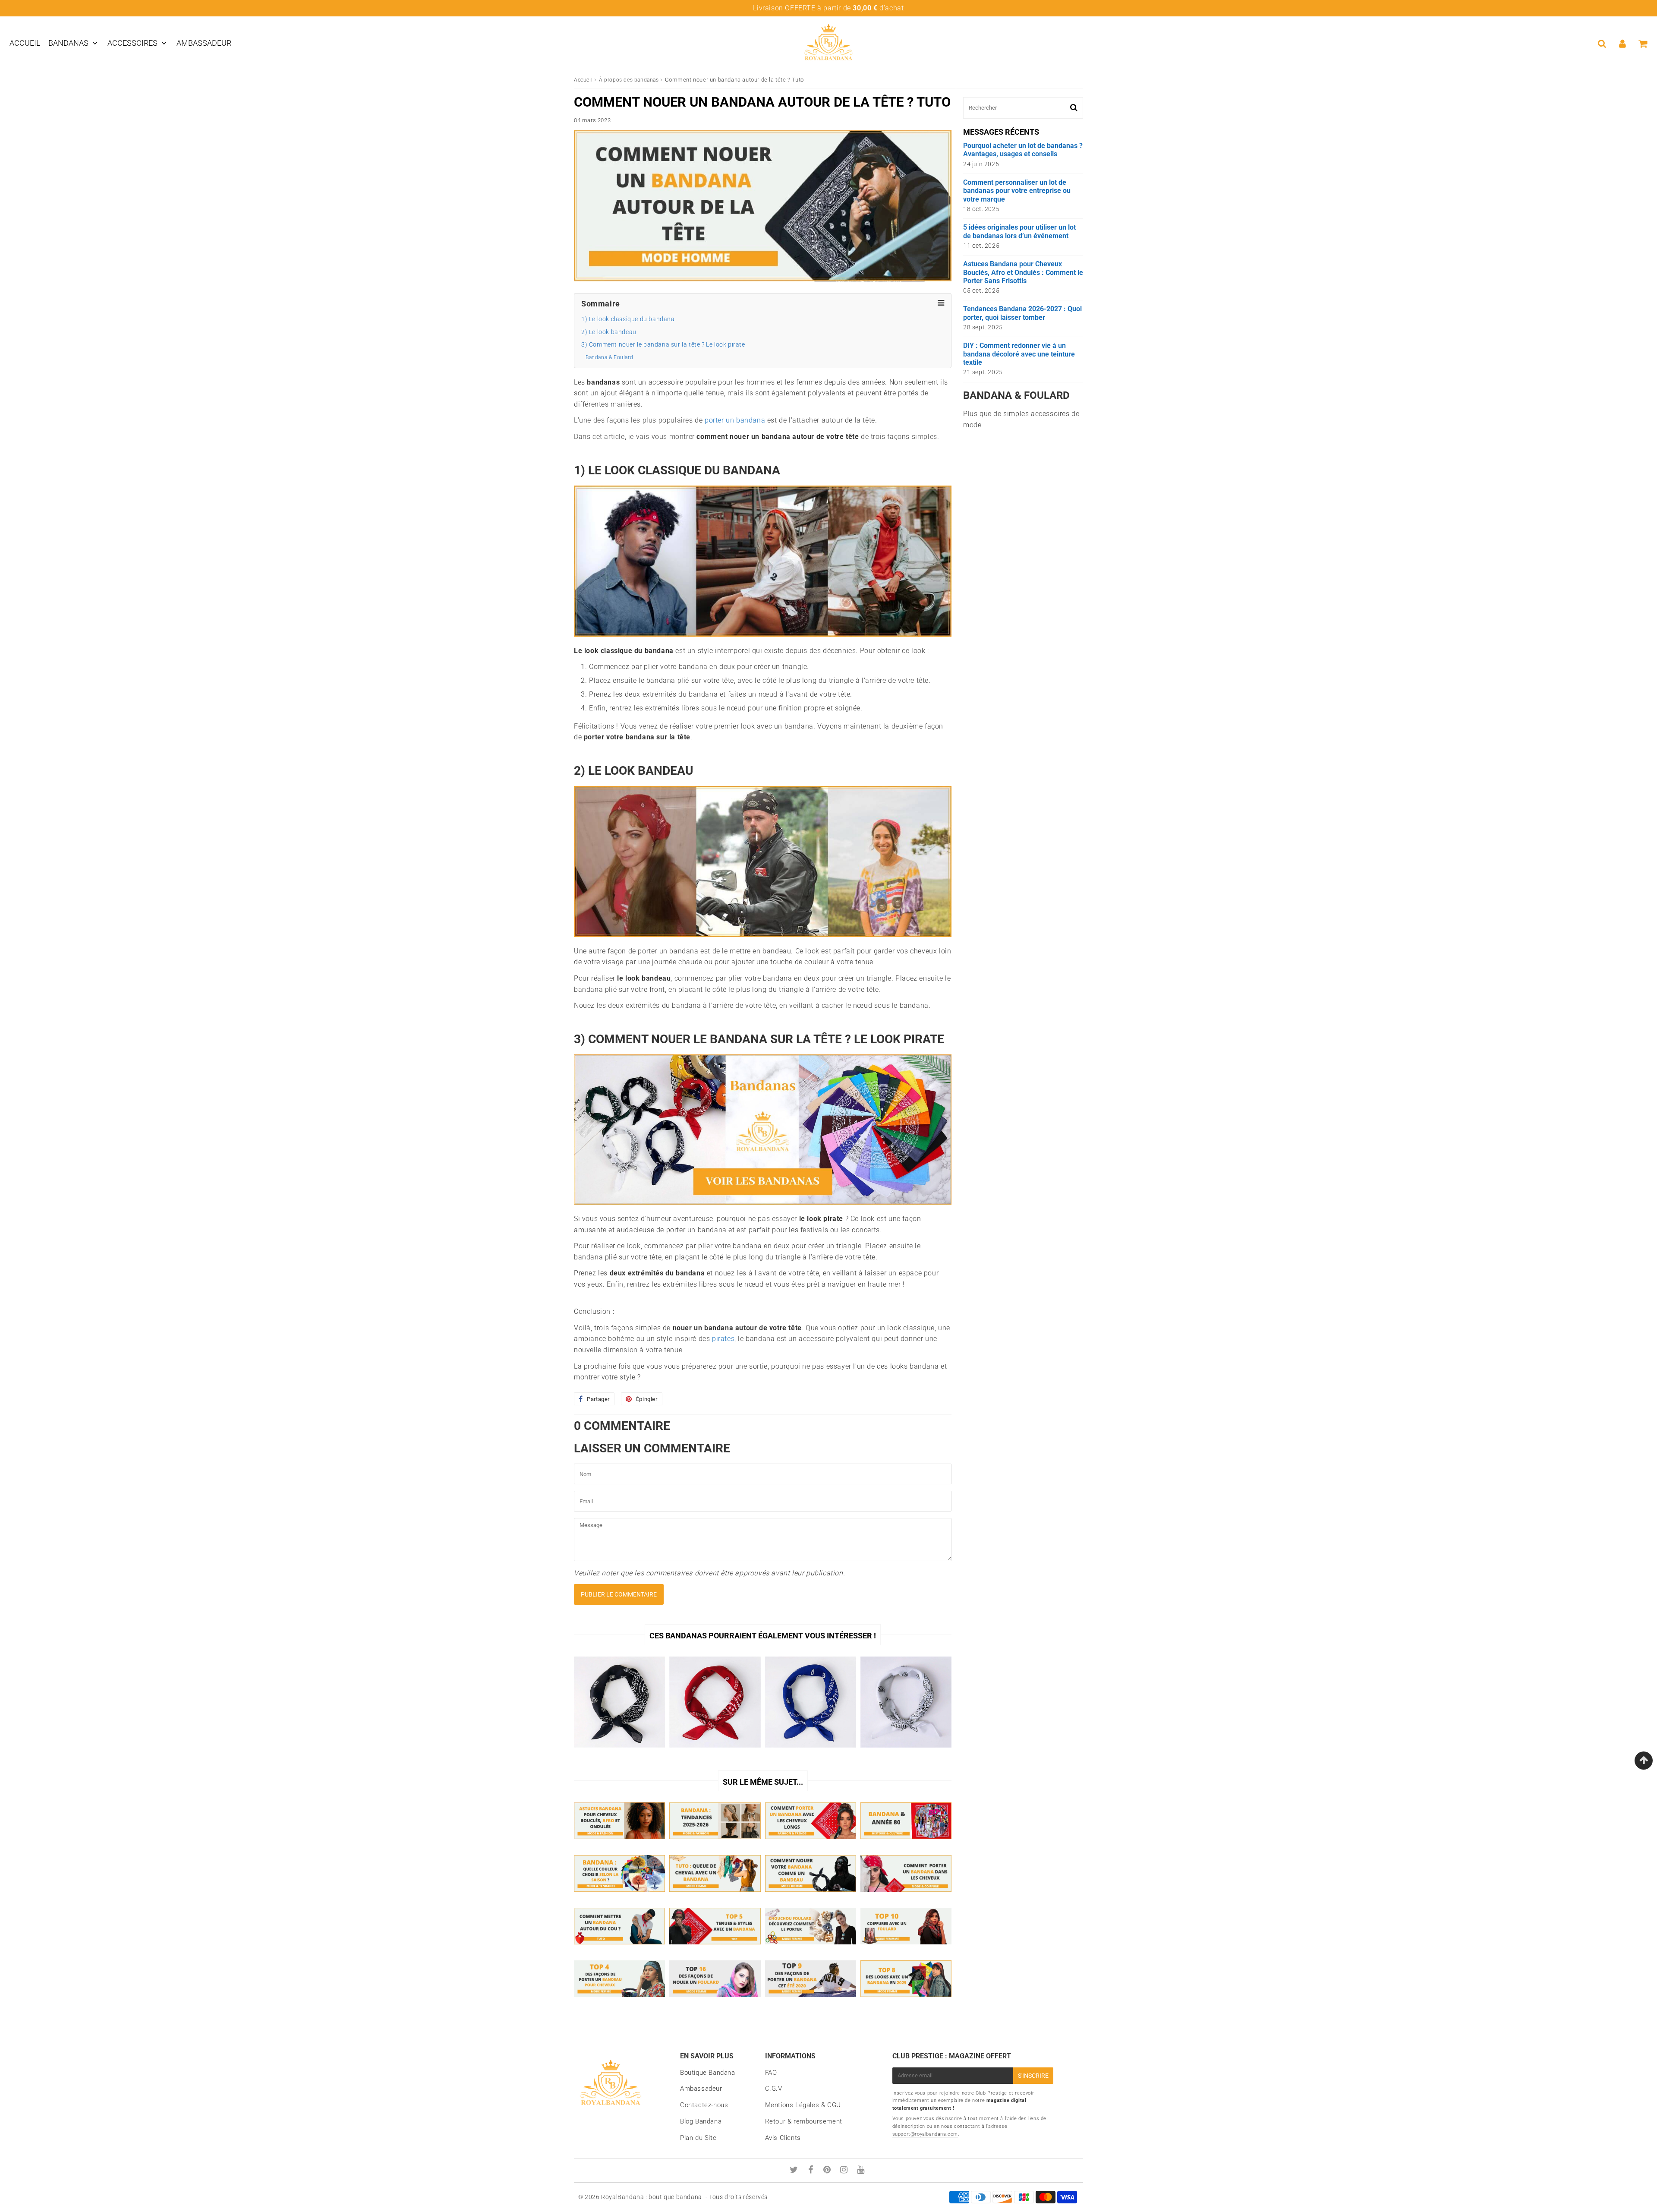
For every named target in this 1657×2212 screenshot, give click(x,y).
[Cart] (1643, 44)
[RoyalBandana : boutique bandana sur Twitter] (795, 2171)
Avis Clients (783, 2138)
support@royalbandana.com (925, 2134)
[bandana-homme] (763, 1202)
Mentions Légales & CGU (803, 2105)
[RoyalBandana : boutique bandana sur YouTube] (861, 2171)
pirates (723, 1339)
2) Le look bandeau (609, 332)
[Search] (1602, 44)
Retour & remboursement (804, 2121)
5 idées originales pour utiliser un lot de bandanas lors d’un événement (1019, 231)
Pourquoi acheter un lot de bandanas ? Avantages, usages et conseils (1023, 150)
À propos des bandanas (629, 80)
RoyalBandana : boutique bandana (652, 2197)
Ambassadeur (204, 43)
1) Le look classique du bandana (628, 319)
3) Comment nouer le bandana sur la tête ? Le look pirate (663, 345)
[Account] (1622, 44)
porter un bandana (735, 420)
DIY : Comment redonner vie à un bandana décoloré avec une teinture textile (1019, 354)
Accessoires (132, 43)
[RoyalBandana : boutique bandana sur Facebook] (812, 2171)
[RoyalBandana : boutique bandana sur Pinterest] (828, 2171)
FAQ (771, 2073)
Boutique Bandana (708, 2073)
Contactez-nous (704, 2105)
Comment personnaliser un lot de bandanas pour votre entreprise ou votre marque (1017, 191)
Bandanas (68, 43)
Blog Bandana (701, 2121)
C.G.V (774, 2089)
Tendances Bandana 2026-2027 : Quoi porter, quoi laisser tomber (1022, 313)
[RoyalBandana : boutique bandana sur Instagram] (845, 2171)
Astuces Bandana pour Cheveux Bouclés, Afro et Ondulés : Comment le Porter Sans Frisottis (1023, 272)
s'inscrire (1033, 2076)
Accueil (25, 43)
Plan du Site (698, 2138)
